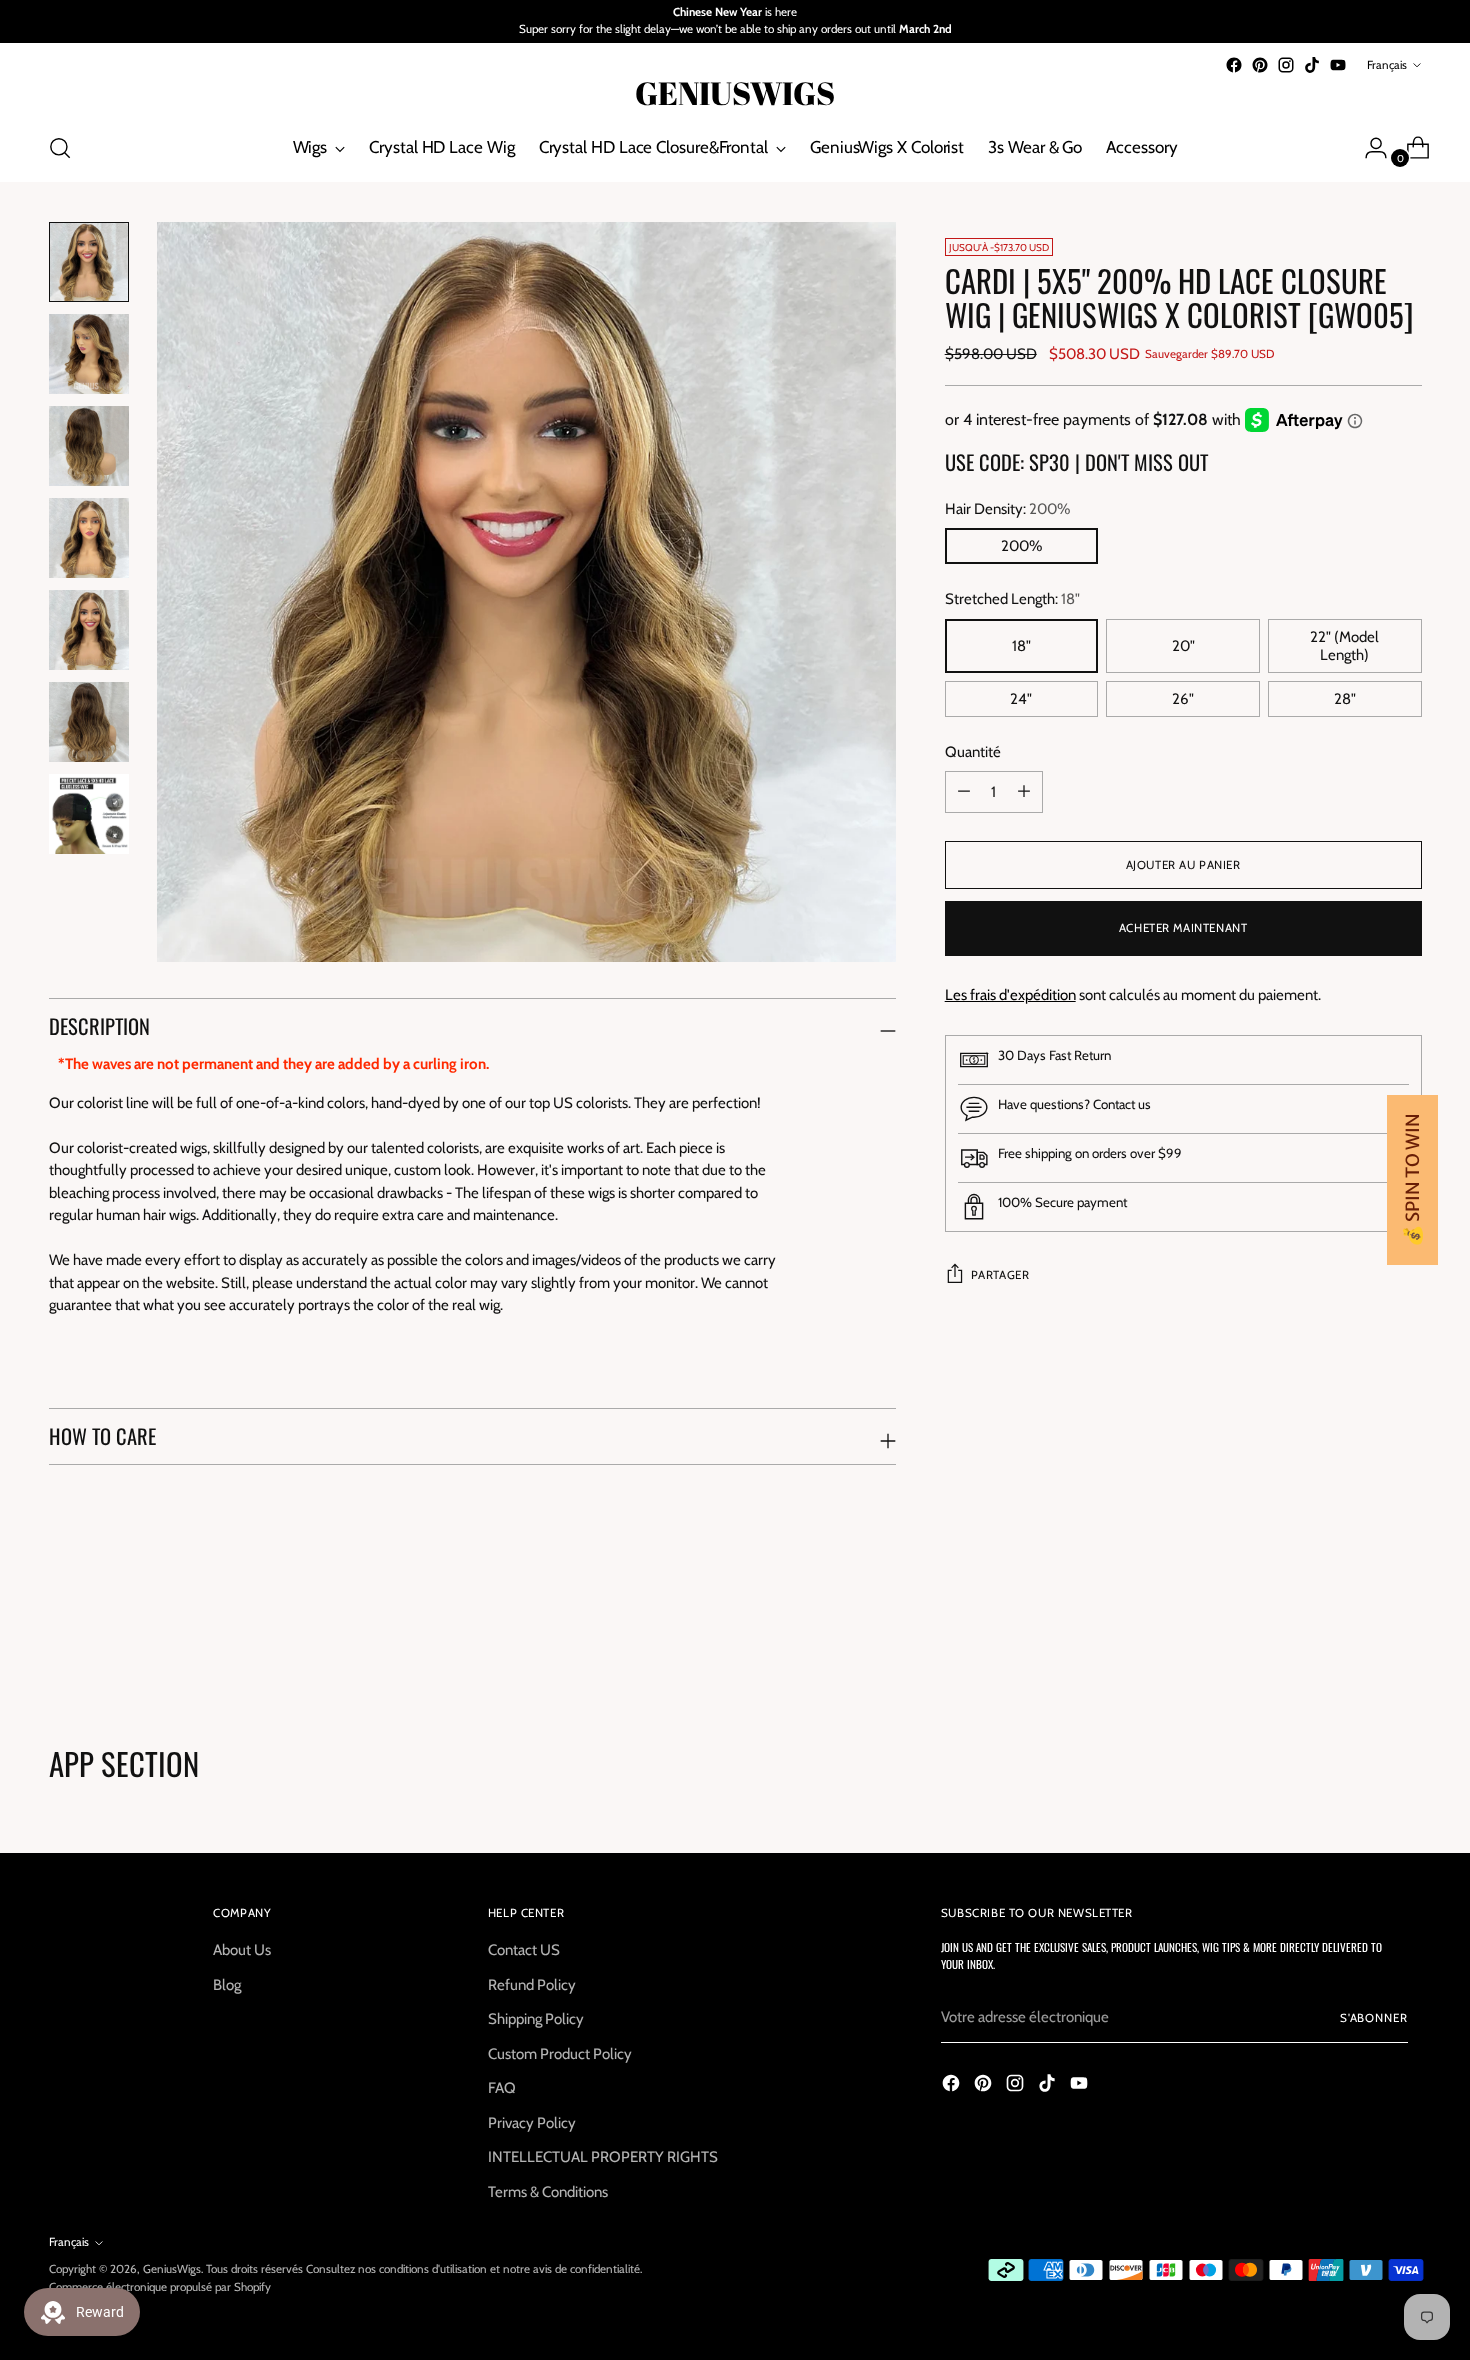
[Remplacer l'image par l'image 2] (89, 354)
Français (1387, 65)
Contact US (524, 1950)
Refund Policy (532, 1985)
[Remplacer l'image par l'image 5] (89, 630)
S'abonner (1374, 2018)
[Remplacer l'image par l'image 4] (89, 538)
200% (1021, 546)
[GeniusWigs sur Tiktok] (1312, 65)
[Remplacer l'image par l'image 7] (89, 814)
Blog (227, 1985)
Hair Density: (1007, 509)
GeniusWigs (172, 2269)
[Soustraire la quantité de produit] (1024, 792)
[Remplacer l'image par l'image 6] (89, 722)
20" (1183, 646)
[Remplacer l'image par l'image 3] (89, 446)
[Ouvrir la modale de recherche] (60, 148)
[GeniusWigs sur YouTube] (1338, 65)
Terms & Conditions (548, 2192)
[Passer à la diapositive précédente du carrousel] (1359, 1639)
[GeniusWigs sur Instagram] (1286, 65)
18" (1021, 646)
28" (1345, 699)
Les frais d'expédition (1010, 995)
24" (1021, 699)
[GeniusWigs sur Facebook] (1234, 65)
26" (1183, 699)
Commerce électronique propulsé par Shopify (160, 2287)
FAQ (502, 2088)
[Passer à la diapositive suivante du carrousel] (1405, 1638)
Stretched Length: (1012, 599)
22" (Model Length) (1344, 646)
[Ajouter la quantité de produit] (964, 792)
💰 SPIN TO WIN (1412, 1180)
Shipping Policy (536, 2019)
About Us (242, 1950)
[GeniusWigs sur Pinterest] (1260, 65)
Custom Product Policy (560, 2054)
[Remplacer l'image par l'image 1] (89, 262)
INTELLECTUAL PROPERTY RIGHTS (603, 2157)
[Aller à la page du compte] (1368, 148)
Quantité (973, 752)
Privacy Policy (532, 2123)
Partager (1000, 1275)
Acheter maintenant (1183, 928)
